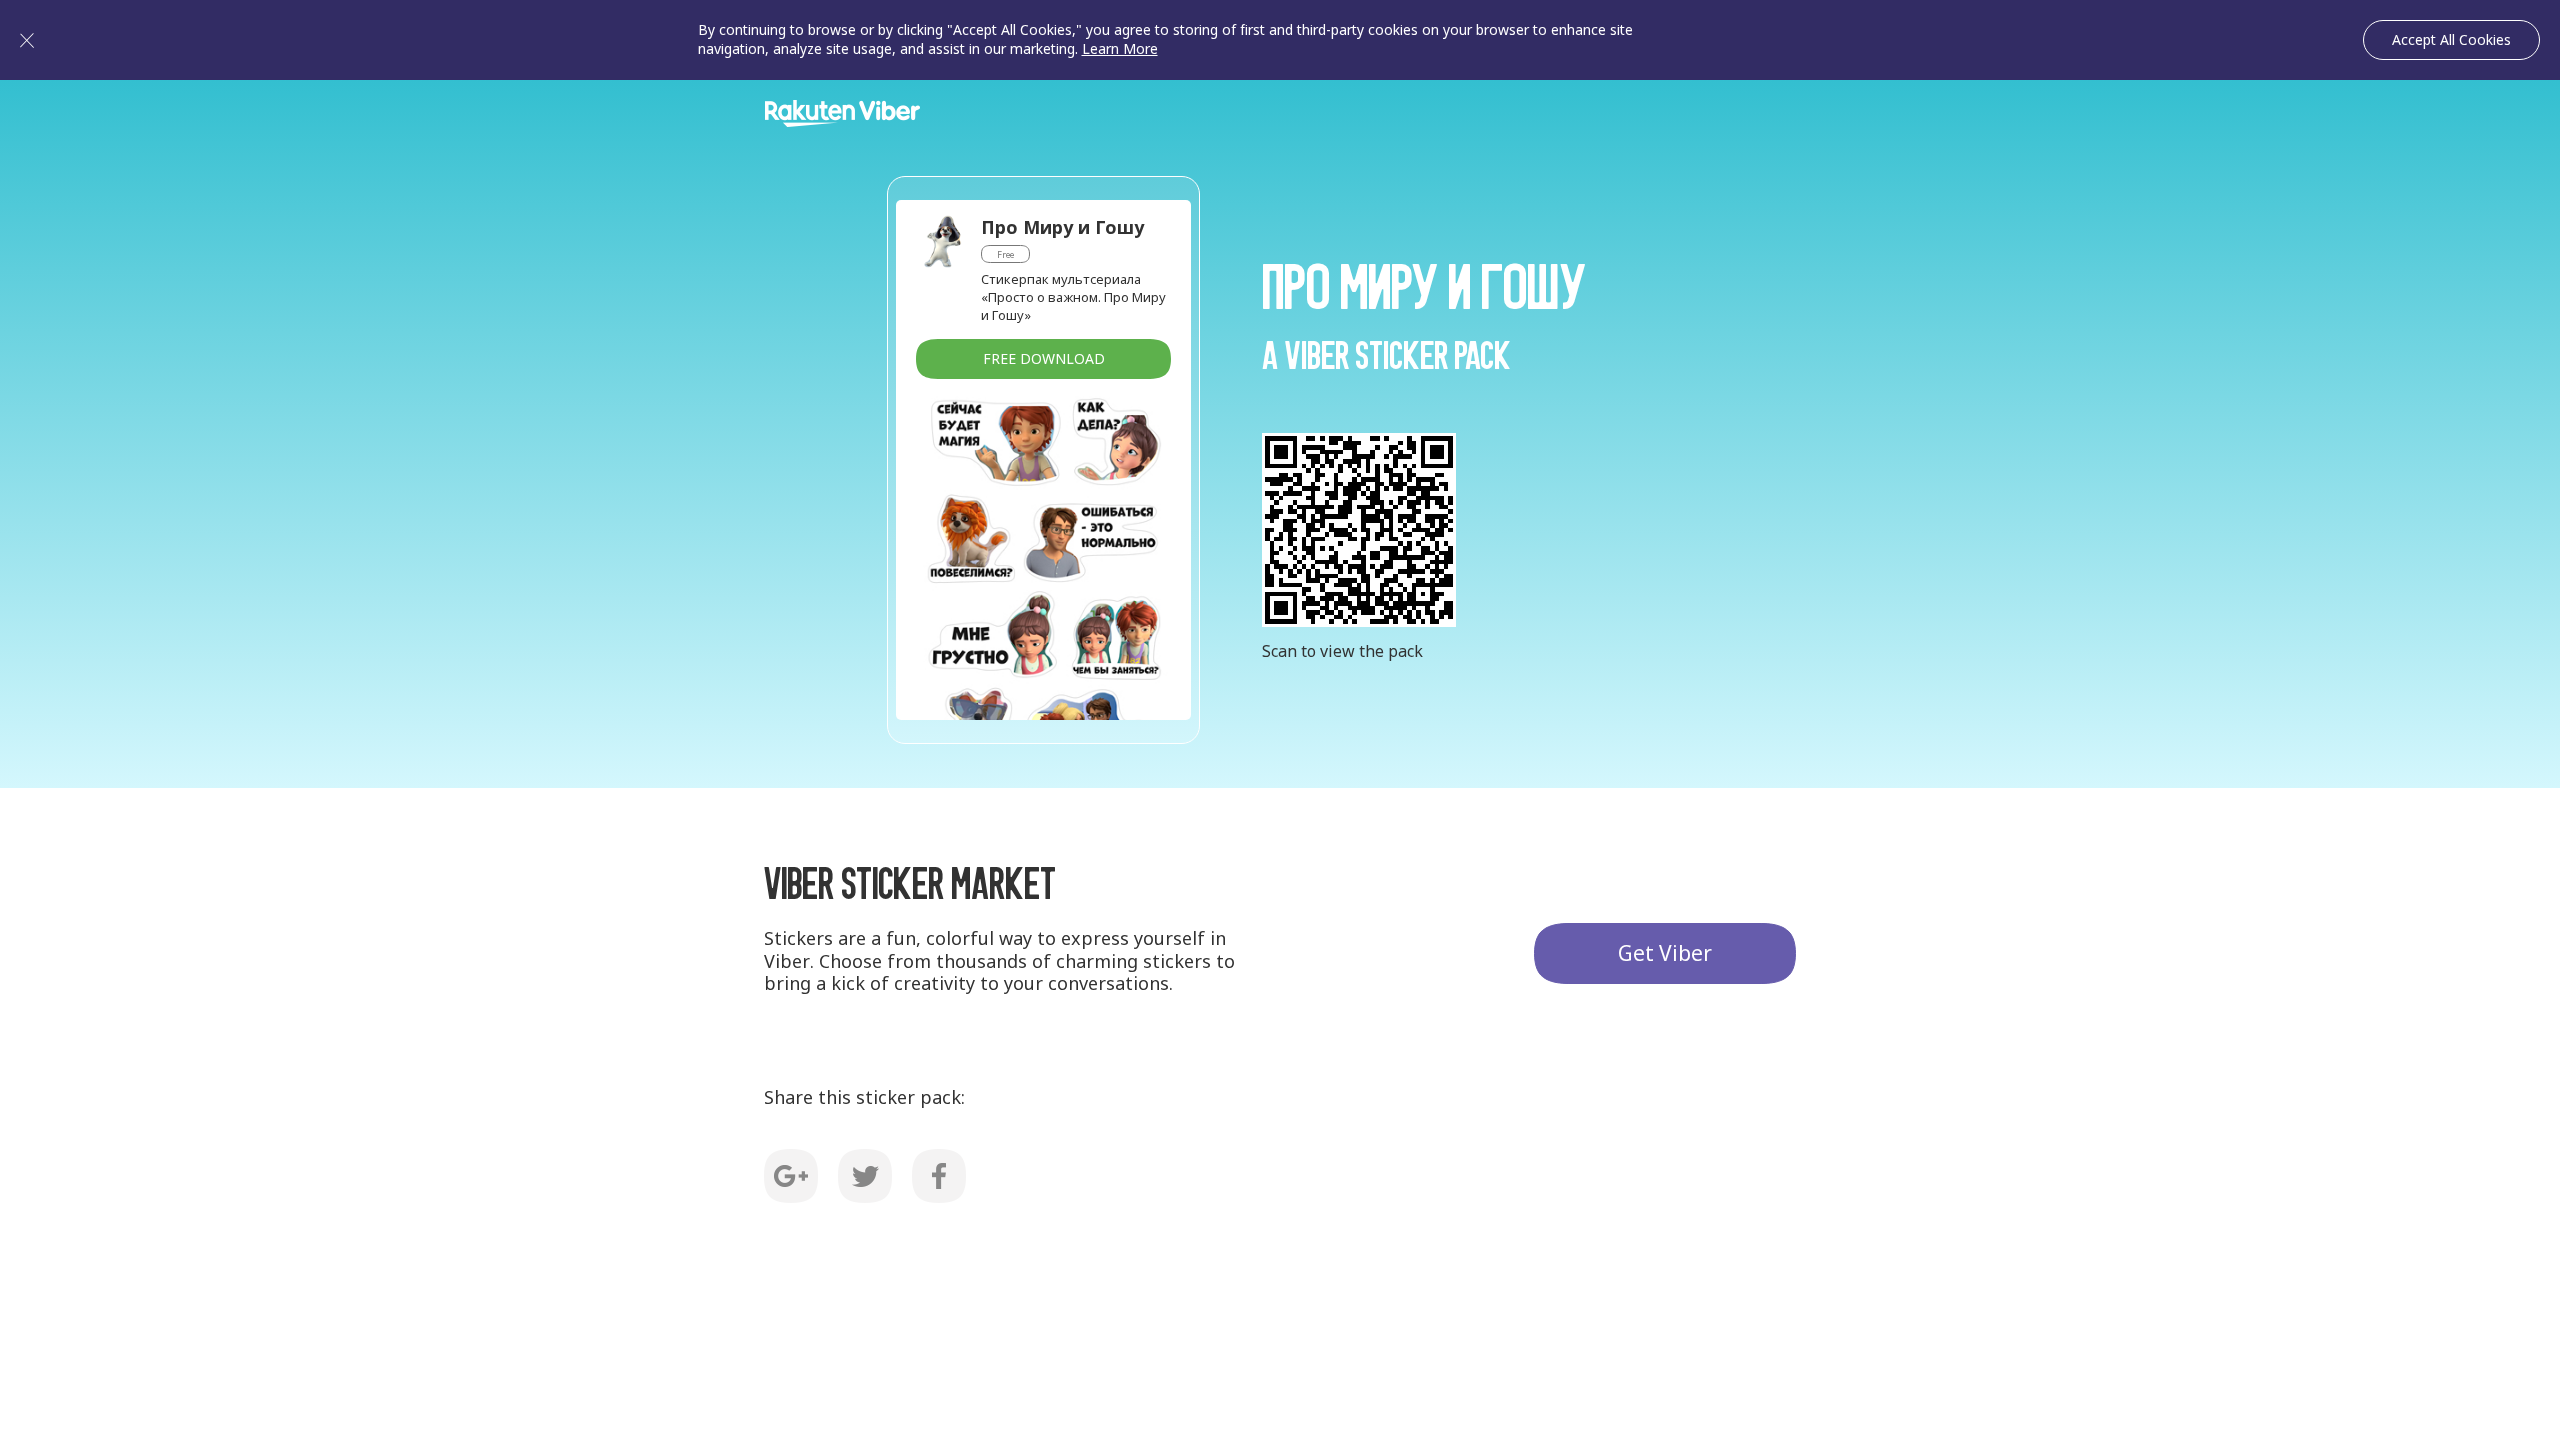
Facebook (939, 1176)
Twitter (865, 1176)
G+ (791, 1176)
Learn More (1120, 48)
